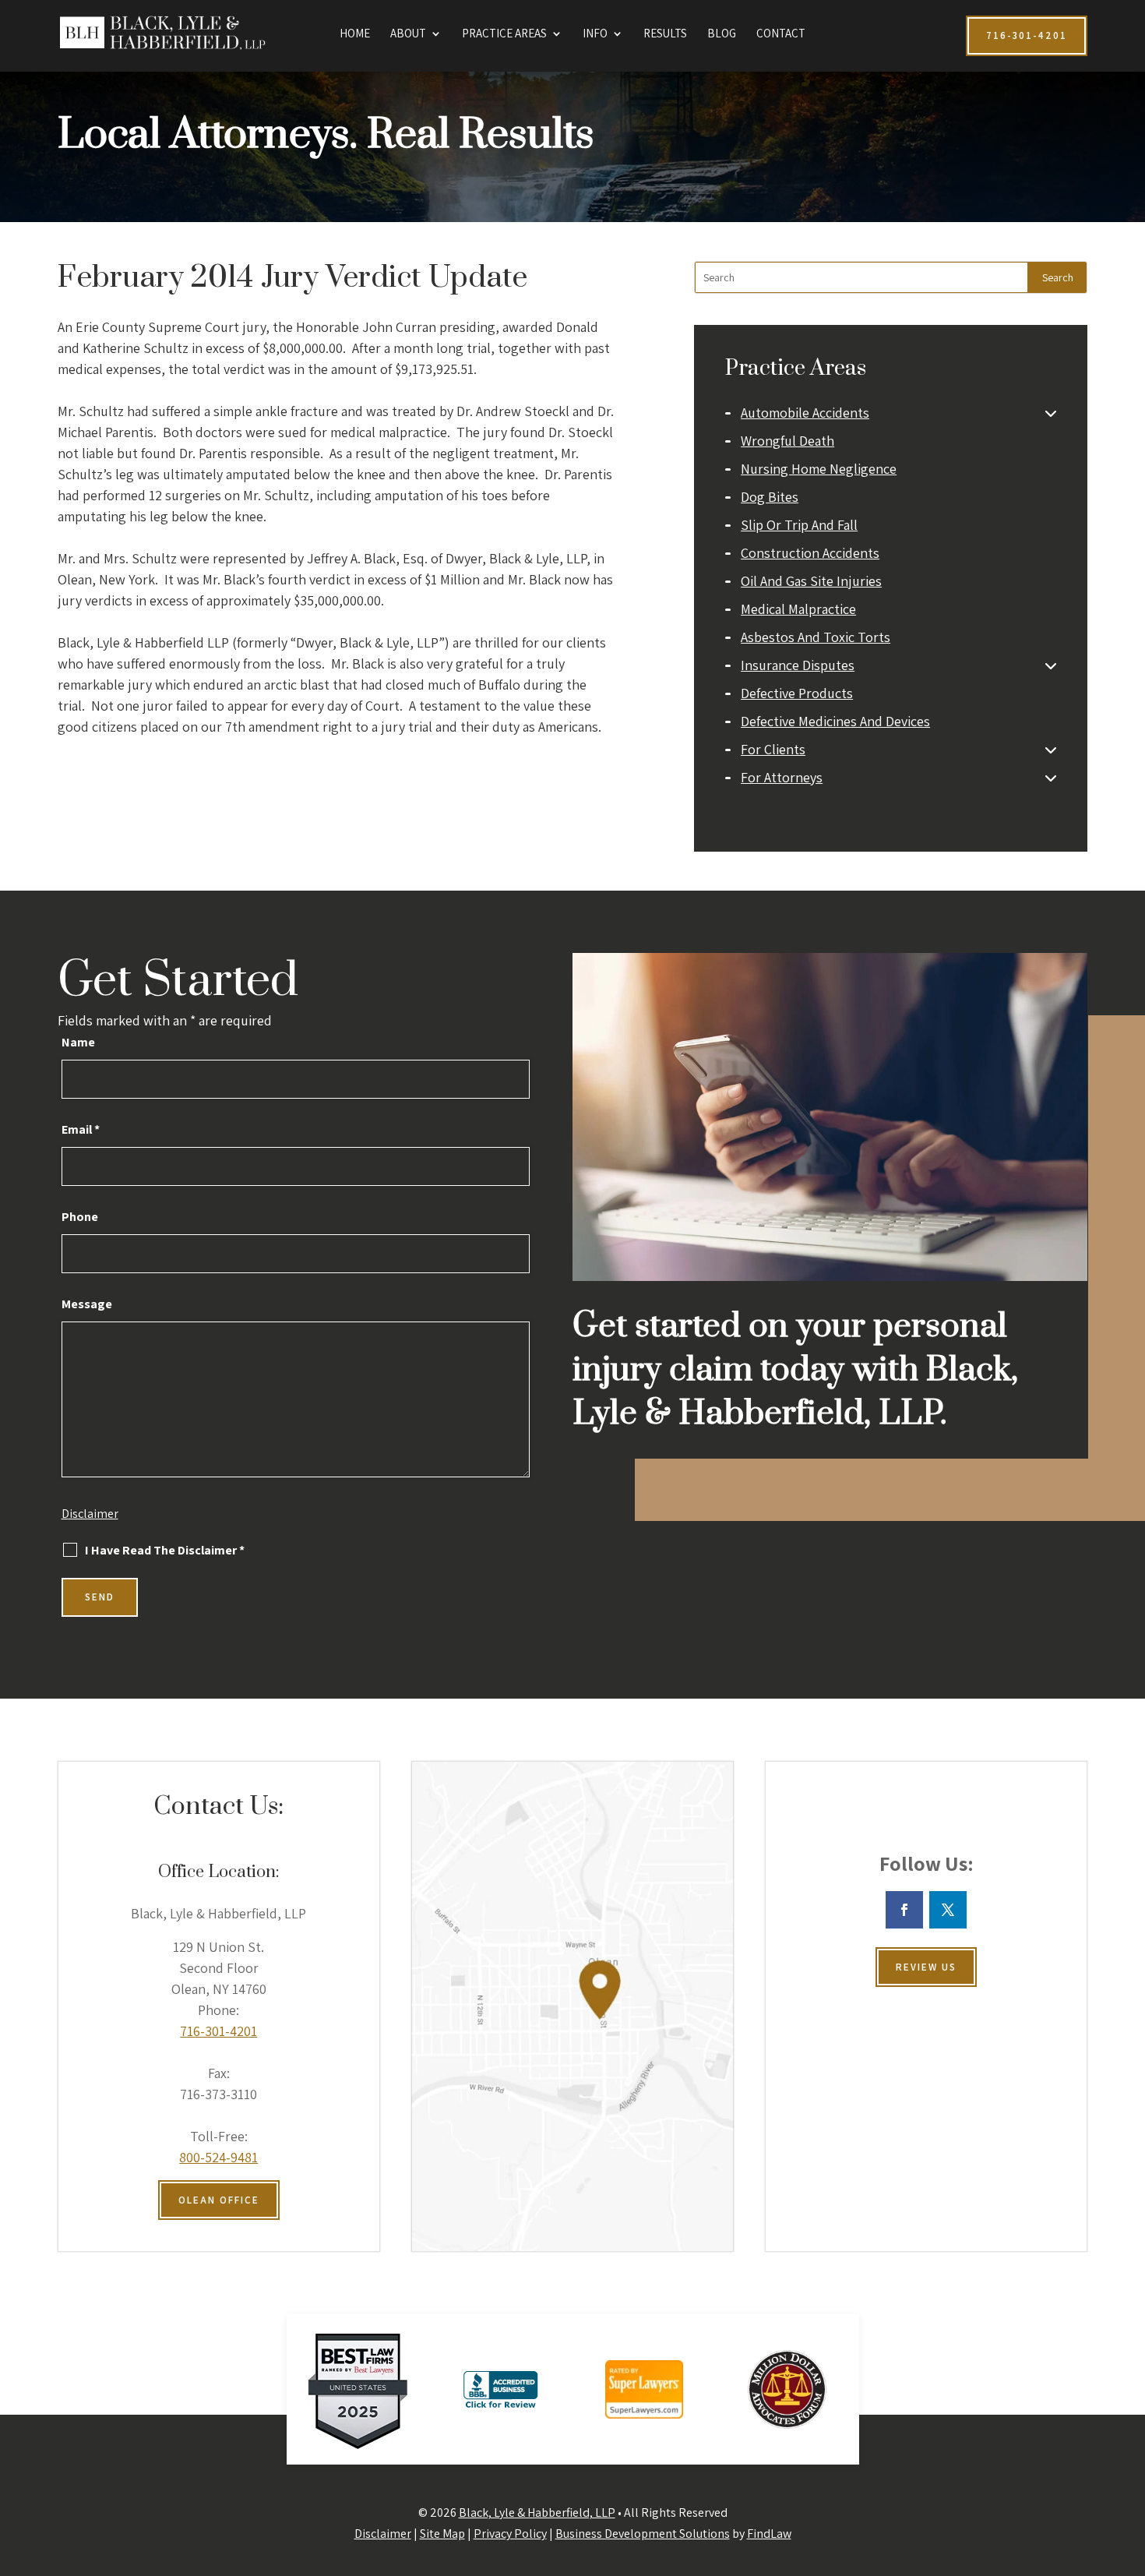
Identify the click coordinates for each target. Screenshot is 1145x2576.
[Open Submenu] (1051, 413)
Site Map (442, 2534)
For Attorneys (782, 777)
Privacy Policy (510, 2534)
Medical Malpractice (798, 609)
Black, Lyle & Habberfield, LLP (537, 2512)
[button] (1129, 2463)
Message (87, 1304)
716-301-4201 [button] (1027, 35)
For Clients (773, 749)
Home (355, 34)
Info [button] (595, 34)
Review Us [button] (926, 1967)
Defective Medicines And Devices (835, 721)
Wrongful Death (787, 441)
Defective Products (797, 693)
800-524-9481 (218, 2157)
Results (665, 34)
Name (78, 1042)
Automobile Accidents (805, 413)
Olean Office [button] (219, 2200)
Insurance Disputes (798, 665)
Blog (722, 34)
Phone (80, 1217)
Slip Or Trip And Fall (799, 525)
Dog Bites (770, 497)
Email (81, 1129)
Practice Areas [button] (504, 34)
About (408, 34)
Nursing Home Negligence (819, 469)
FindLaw (769, 2534)
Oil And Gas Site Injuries (811, 581)
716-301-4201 (218, 2031)
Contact (781, 34)
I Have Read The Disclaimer (165, 1551)
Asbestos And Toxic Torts (816, 637)
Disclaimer (90, 1514)
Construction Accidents (810, 553)
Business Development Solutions (643, 2534)
